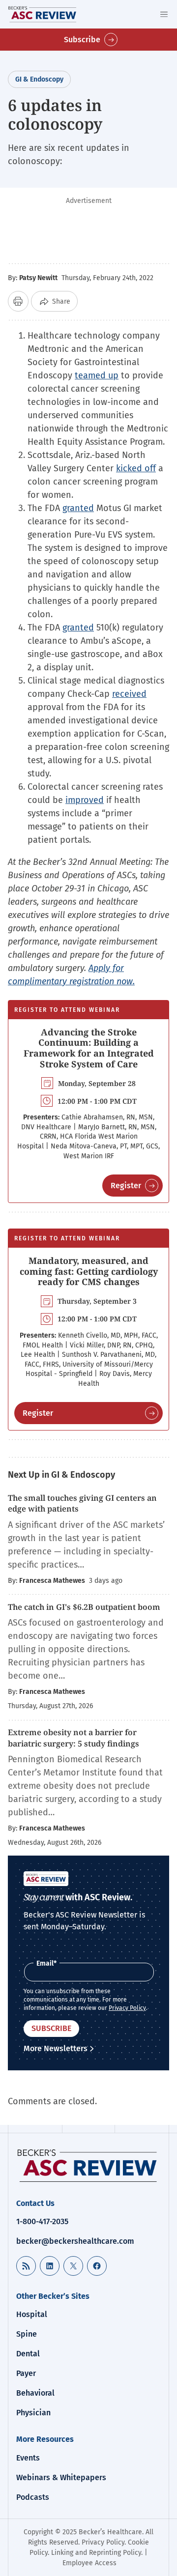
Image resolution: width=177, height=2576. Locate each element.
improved (85, 800)
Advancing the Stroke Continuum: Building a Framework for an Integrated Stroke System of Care (89, 1048)
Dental (28, 2354)
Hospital (32, 2314)
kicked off (136, 468)
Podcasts (33, 2497)
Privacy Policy (127, 2008)
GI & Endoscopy (39, 79)
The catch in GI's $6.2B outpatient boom (85, 1607)
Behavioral (35, 2393)
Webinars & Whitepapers (61, 2477)
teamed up (97, 375)
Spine (27, 2334)
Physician (33, 2413)
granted (78, 508)
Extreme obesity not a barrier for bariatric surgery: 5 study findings (74, 1738)
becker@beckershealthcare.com (75, 2241)
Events (28, 2458)
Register (126, 1186)
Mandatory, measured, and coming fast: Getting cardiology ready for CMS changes (89, 1271)
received (129, 694)
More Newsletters (56, 2048)
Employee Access (89, 2563)
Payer (26, 2373)
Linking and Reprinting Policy (96, 2553)
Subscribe (82, 40)
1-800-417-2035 (42, 2221)
